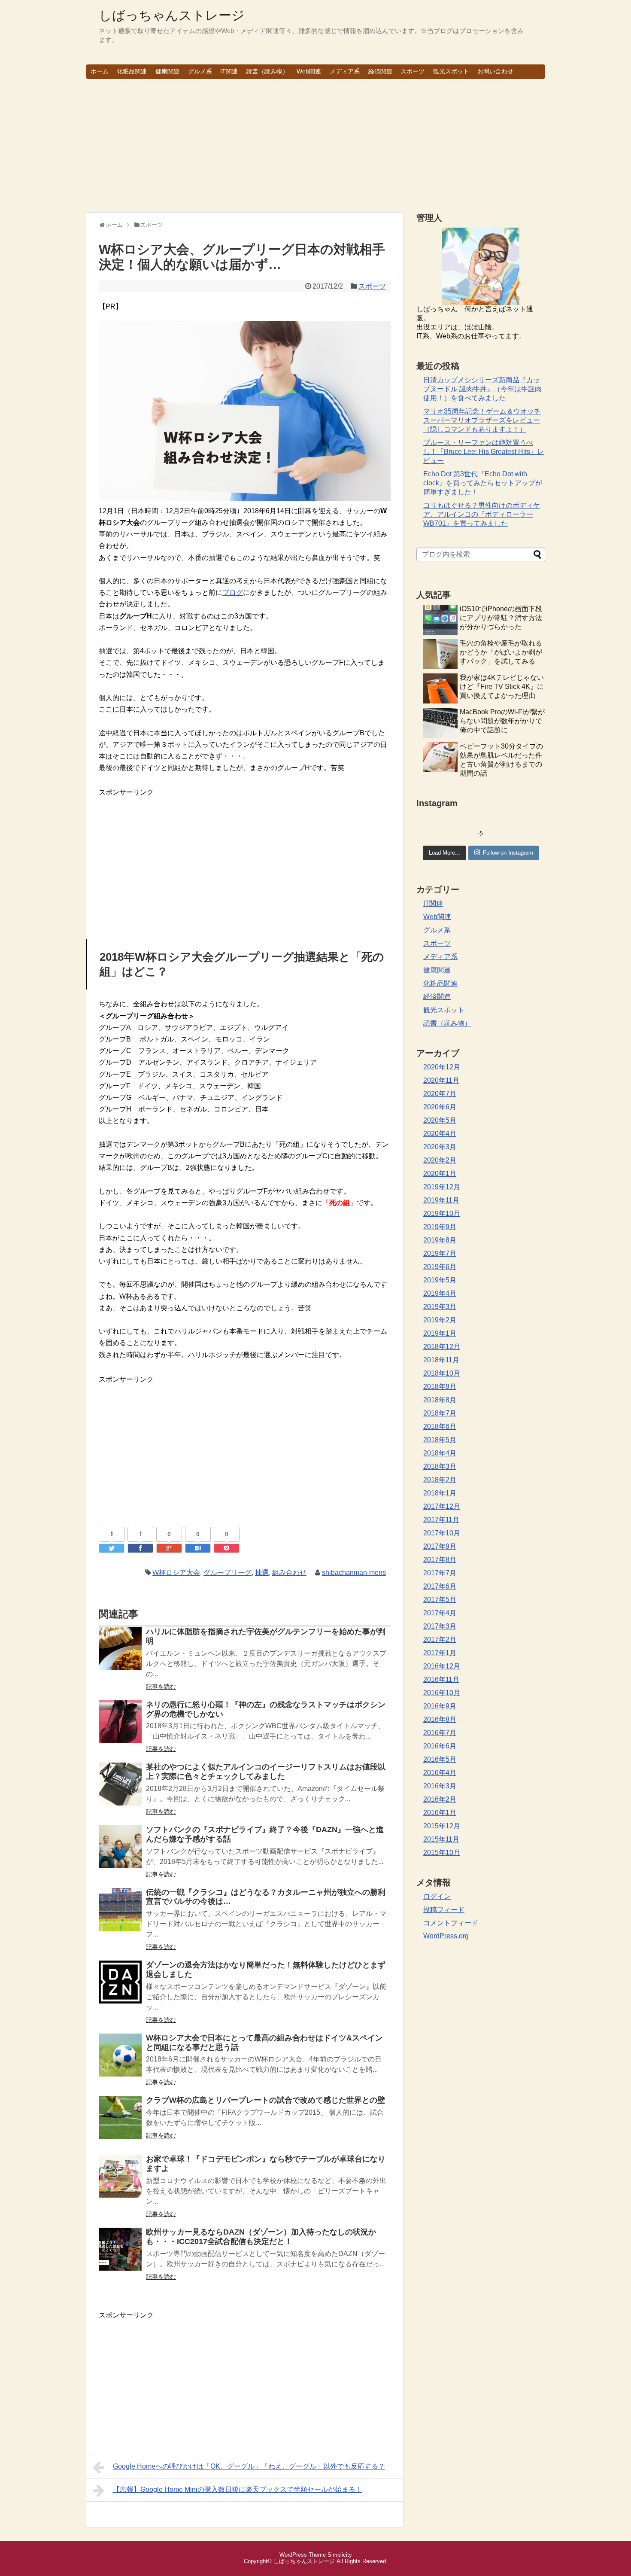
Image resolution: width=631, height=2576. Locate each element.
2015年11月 (441, 1839)
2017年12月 (442, 1506)
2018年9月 (440, 1387)
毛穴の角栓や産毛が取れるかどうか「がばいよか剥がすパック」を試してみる (501, 652)
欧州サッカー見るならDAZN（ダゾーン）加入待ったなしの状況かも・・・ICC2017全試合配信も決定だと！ (261, 2237)
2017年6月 (440, 1586)
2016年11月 (441, 1679)
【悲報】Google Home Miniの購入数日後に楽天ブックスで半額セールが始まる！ (238, 2489)
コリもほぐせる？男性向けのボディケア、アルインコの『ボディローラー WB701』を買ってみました (482, 514)
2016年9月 (440, 1706)
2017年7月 (440, 1573)
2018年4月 (440, 1453)
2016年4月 (440, 1773)
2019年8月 (440, 1240)
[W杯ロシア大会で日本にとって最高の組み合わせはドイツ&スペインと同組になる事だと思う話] (120, 2061)
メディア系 (345, 71)
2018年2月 (440, 1480)
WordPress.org (446, 1936)
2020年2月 (440, 1160)
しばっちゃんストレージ (172, 15)
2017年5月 (440, 1600)
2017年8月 (440, 1560)
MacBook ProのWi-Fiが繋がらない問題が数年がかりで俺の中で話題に (502, 721)
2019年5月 (440, 1280)
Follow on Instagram (508, 853)
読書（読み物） (267, 71)
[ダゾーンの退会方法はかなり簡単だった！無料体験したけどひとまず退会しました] (120, 1988)
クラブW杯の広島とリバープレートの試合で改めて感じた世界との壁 (265, 2100)
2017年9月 (440, 1546)
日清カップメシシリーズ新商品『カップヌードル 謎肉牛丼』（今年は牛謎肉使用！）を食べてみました (482, 389)
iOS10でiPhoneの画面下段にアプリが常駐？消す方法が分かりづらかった (501, 618)
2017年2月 (440, 1640)
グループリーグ (228, 1573)
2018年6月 (440, 1427)
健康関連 (167, 71)
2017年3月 (440, 1626)
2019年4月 (440, 1293)
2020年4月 (440, 1134)
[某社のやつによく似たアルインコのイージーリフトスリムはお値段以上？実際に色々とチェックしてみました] (120, 1790)
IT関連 (229, 71)
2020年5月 (440, 1120)
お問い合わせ (495, 71)
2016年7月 (440, 1733)
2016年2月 (440, 1799)
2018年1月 (440, 1493)
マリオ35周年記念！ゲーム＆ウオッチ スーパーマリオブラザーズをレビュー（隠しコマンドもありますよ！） (482, 420)
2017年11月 (441, 1520)
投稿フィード (444, 1910)
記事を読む (161, 1687)
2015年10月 (442, 1853)
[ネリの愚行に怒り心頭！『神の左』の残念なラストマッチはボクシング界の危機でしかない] (120, 1728)
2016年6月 (440, 1746)
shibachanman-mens (354, 1573)
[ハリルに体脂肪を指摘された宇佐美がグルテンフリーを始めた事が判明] (120, 1655)
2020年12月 (442, 1067)
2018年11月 (441, 1360)
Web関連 (309, 71)
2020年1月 (440, 1174)
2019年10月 (442, 1213)
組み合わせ (289, 1573)
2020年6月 (440, 1107)
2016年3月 (440, 1786)
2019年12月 (442, 1187)
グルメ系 (200, 71)
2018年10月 (442, 1373)
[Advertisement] (315, 146)
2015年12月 (442, 1826)
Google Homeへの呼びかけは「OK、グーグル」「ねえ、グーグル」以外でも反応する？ (249, 2466)
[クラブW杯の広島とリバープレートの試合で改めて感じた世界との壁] (120, 2123)
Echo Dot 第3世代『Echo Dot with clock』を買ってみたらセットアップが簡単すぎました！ (483, 483)
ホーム (100, 71)
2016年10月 (442, 1693)
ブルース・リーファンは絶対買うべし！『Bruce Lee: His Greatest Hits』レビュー (484, 452)
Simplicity (340, 2555)
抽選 (262, 1573)
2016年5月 (440, 1759)
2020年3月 (440, 1147)
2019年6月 (440, 1267)
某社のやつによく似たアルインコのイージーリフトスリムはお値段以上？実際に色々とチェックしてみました (266, 1772)
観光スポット (451, 71)
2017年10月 (442, 1533)
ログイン (437, 1896)
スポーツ (413, 71)
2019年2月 (440, 1320)
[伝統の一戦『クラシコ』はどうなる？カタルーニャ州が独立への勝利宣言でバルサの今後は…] (120, 1915)
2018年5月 (440, 1440)
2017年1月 (440, 1653)
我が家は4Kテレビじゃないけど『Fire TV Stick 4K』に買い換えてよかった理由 (502, 687)
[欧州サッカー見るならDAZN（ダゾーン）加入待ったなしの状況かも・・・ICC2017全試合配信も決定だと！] (120, 2255)
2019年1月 (440, 1333)
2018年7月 (440, 1413)
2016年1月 (440, 1813)
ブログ (233, 592)
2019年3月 (440, 1307)
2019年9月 (440, 1227)
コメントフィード (451, 1923)
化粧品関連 (132, 71)
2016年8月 (440, 1719)
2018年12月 (442, 1347)
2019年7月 (440, 1253)
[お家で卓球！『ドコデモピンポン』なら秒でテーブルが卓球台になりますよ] (120, 2182)
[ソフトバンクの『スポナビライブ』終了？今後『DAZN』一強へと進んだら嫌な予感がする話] (120, 1853)
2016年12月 (442, 1666)
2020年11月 (441, 1080)
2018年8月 (440, 1400)
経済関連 (380, 71)
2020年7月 (440, 1094)
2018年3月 (440, 1466)
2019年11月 (441, 1200)
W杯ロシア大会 (176, 1573)
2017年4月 (440, 1613)
